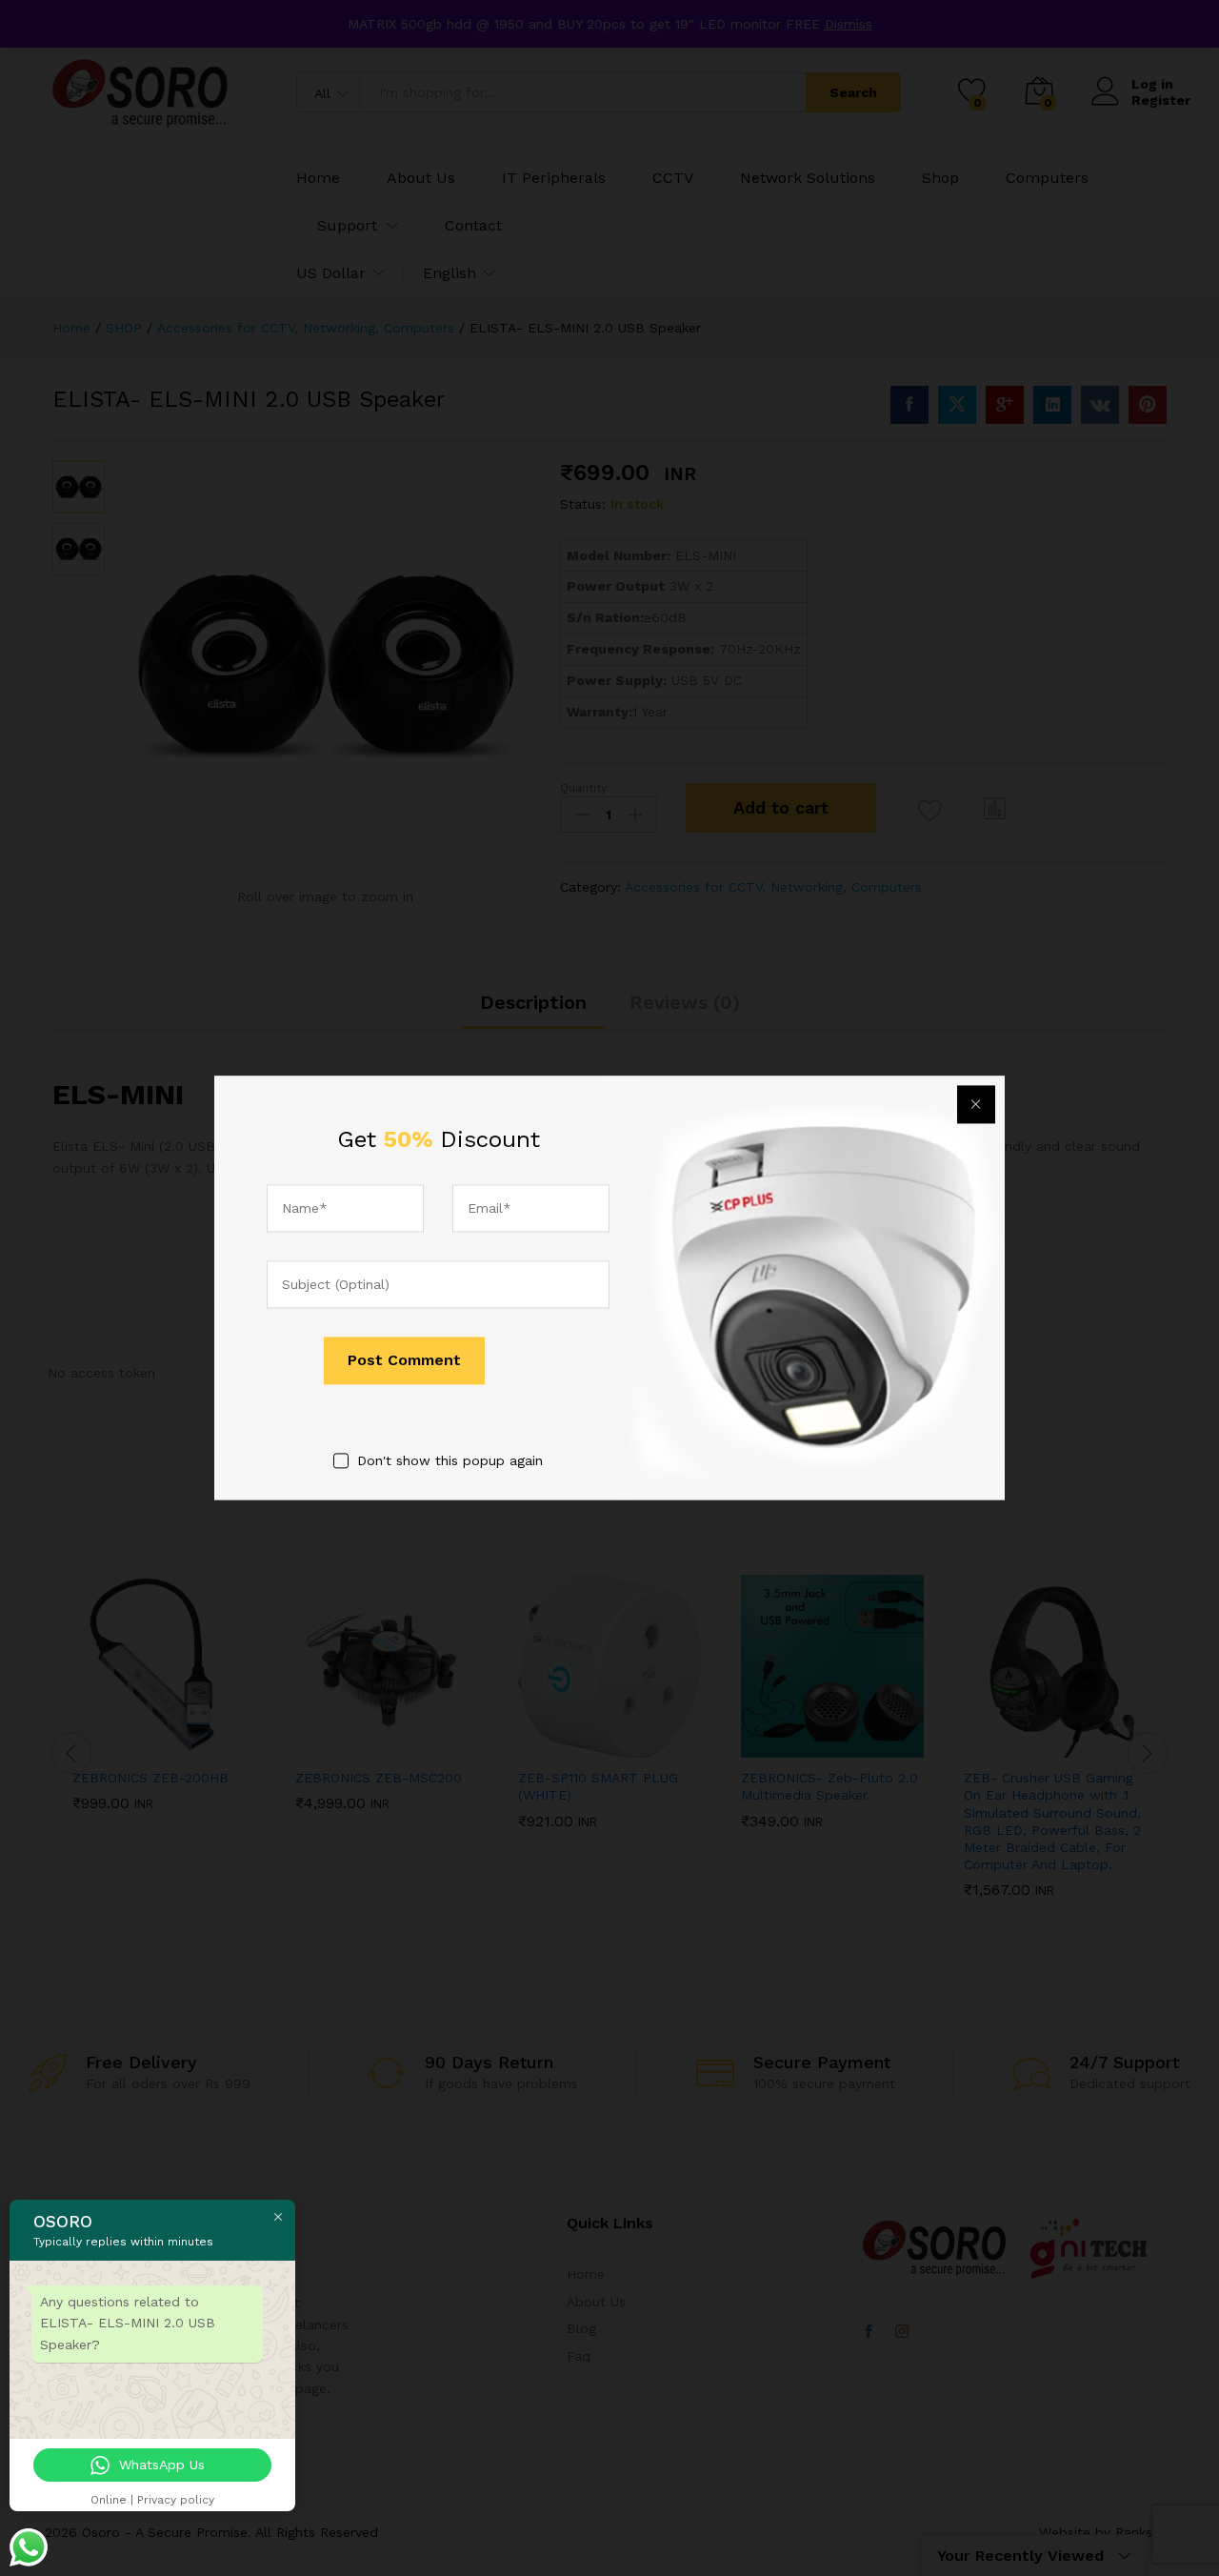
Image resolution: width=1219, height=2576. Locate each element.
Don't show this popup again (450, 1460)
